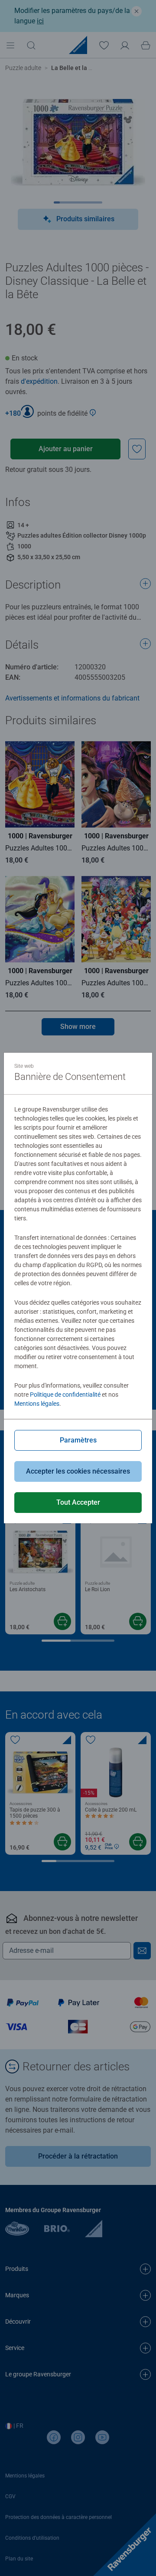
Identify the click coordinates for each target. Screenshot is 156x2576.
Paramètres (78, 1440)
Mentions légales (37, 1404)
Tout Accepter (78, 1502)
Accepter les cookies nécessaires (78, 1471)
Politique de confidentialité (65, 1395)
